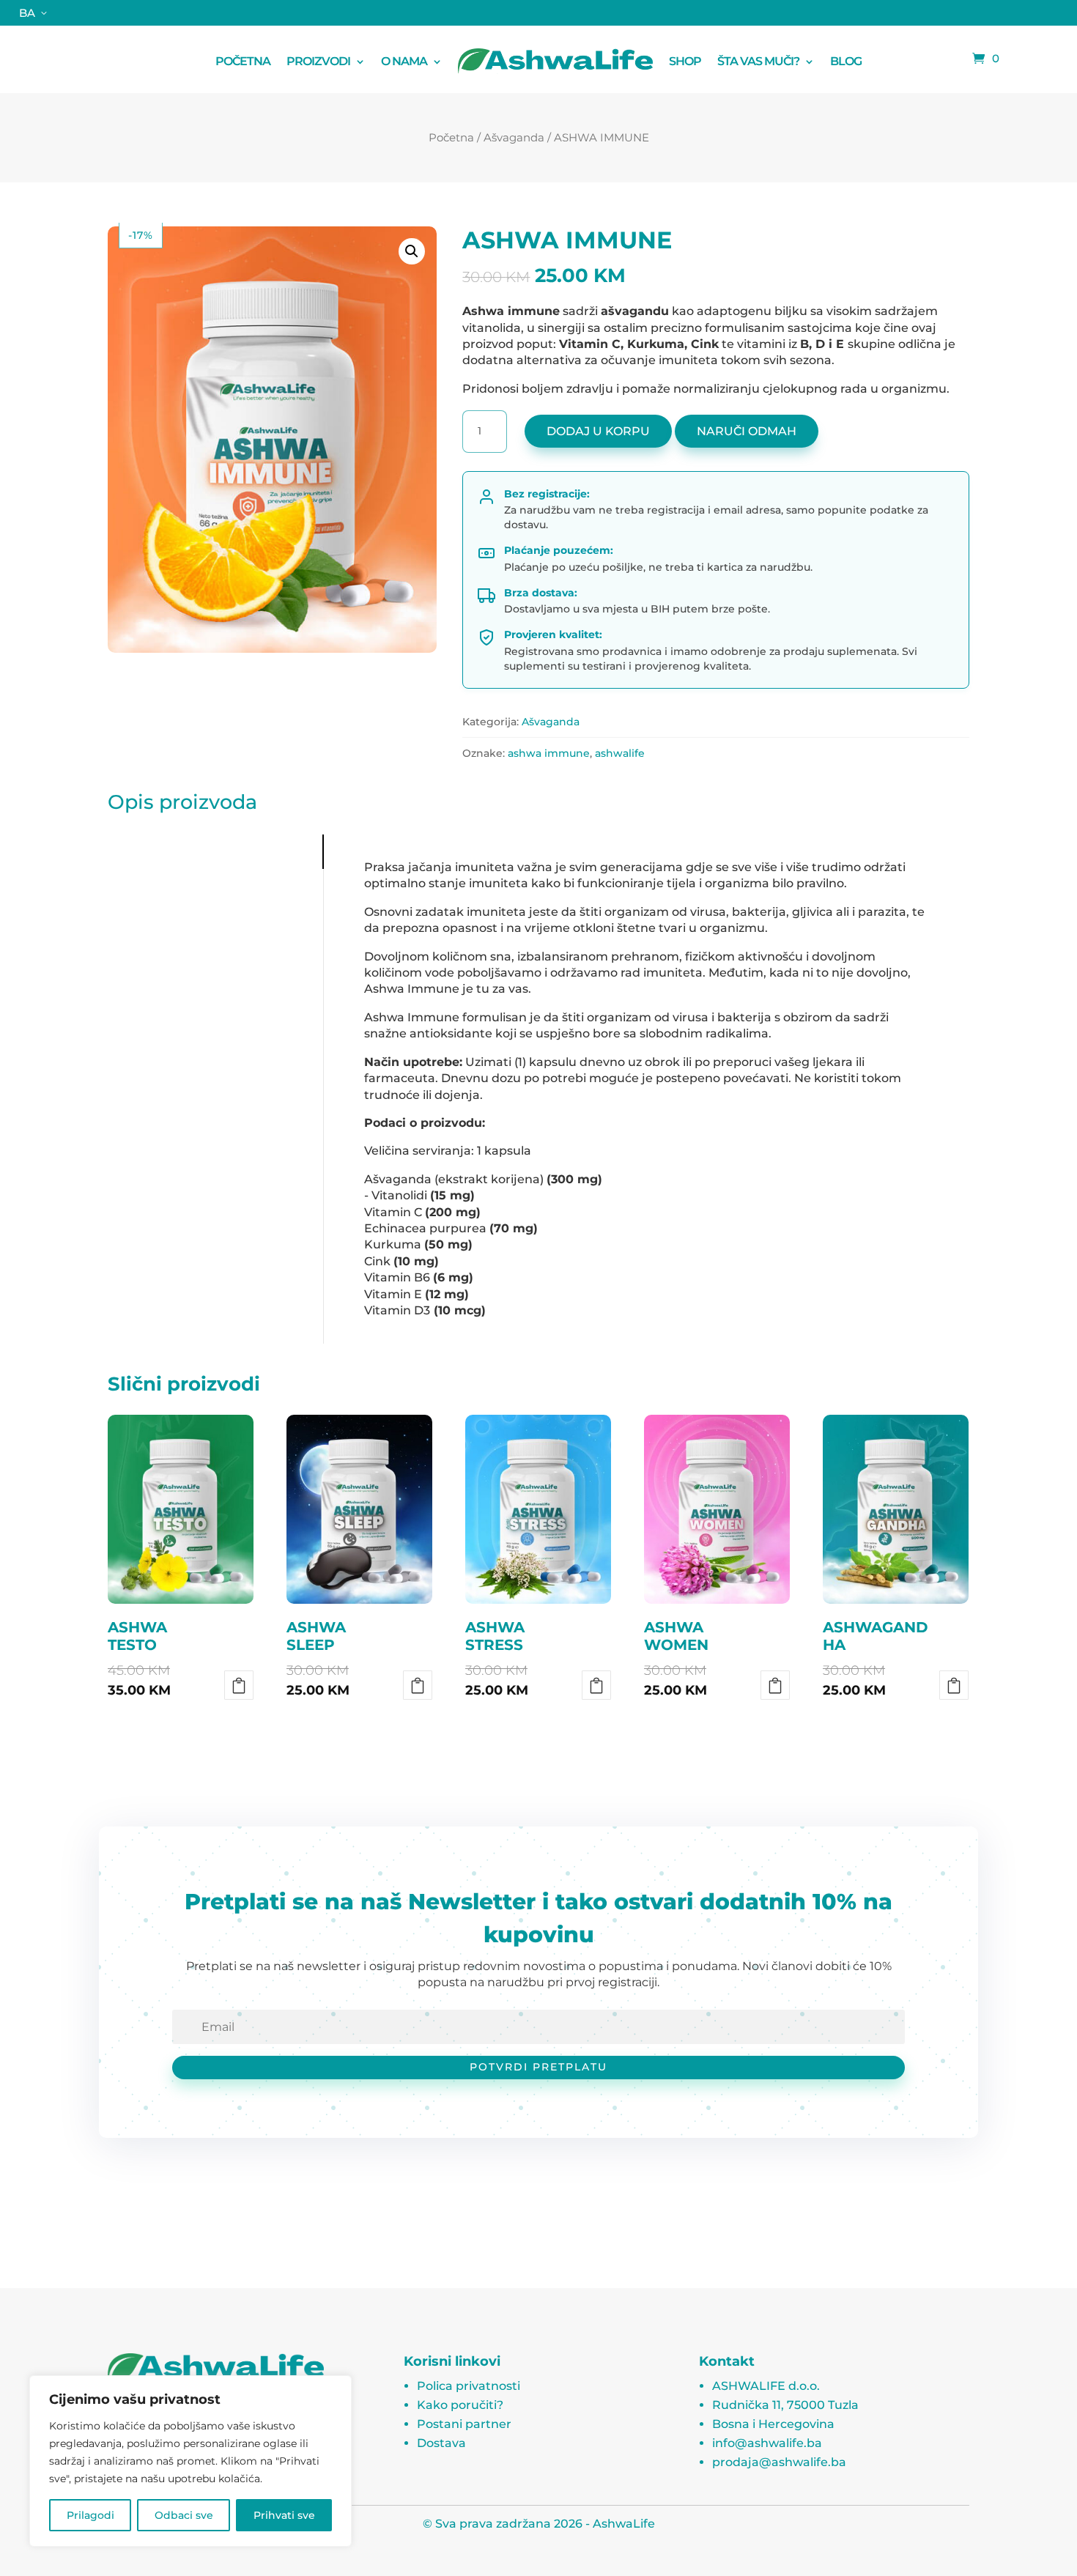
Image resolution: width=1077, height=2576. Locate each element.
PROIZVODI (318, 61)
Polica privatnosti (469, 2386)
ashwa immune (549, 753)
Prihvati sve (284, 2515)
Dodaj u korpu (598, 431)
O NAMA (404, 61)
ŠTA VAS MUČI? (758, 61)
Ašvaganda (514, 137)
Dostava (441, 2443)
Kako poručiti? (460, 2405)
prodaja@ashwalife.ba (779, 2462)
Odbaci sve (184, 2515)
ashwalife (620, 753)
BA (27, 13)
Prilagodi (90, 2515)
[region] (190, 2461)
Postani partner (464, 2424)
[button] (412, 251)
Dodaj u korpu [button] (239, 1685)
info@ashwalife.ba (767, 2443)
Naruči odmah (747, 431)
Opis (126, 852)
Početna (451, 137)
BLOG (846, 61)
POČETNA (243, 61)
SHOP (685, 61)
